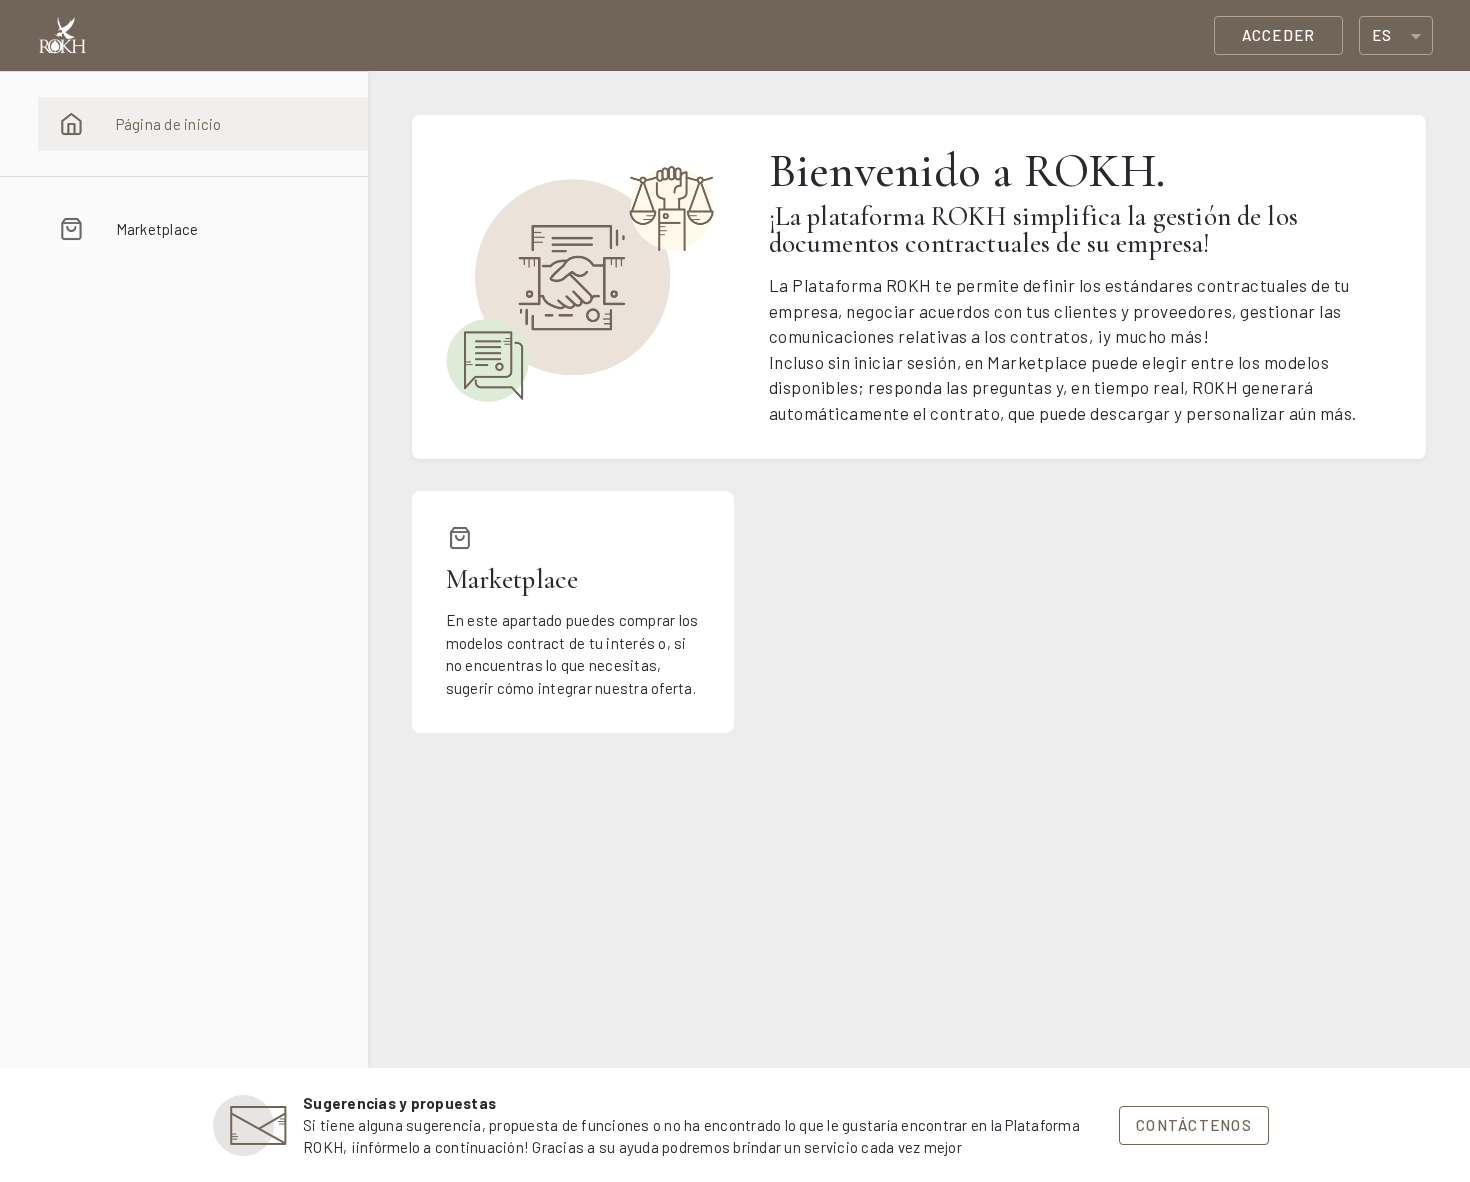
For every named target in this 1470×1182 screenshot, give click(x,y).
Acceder (1279, 35)
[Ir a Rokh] (62, 36)
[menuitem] (203, 124)
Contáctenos (1194, 1125)
